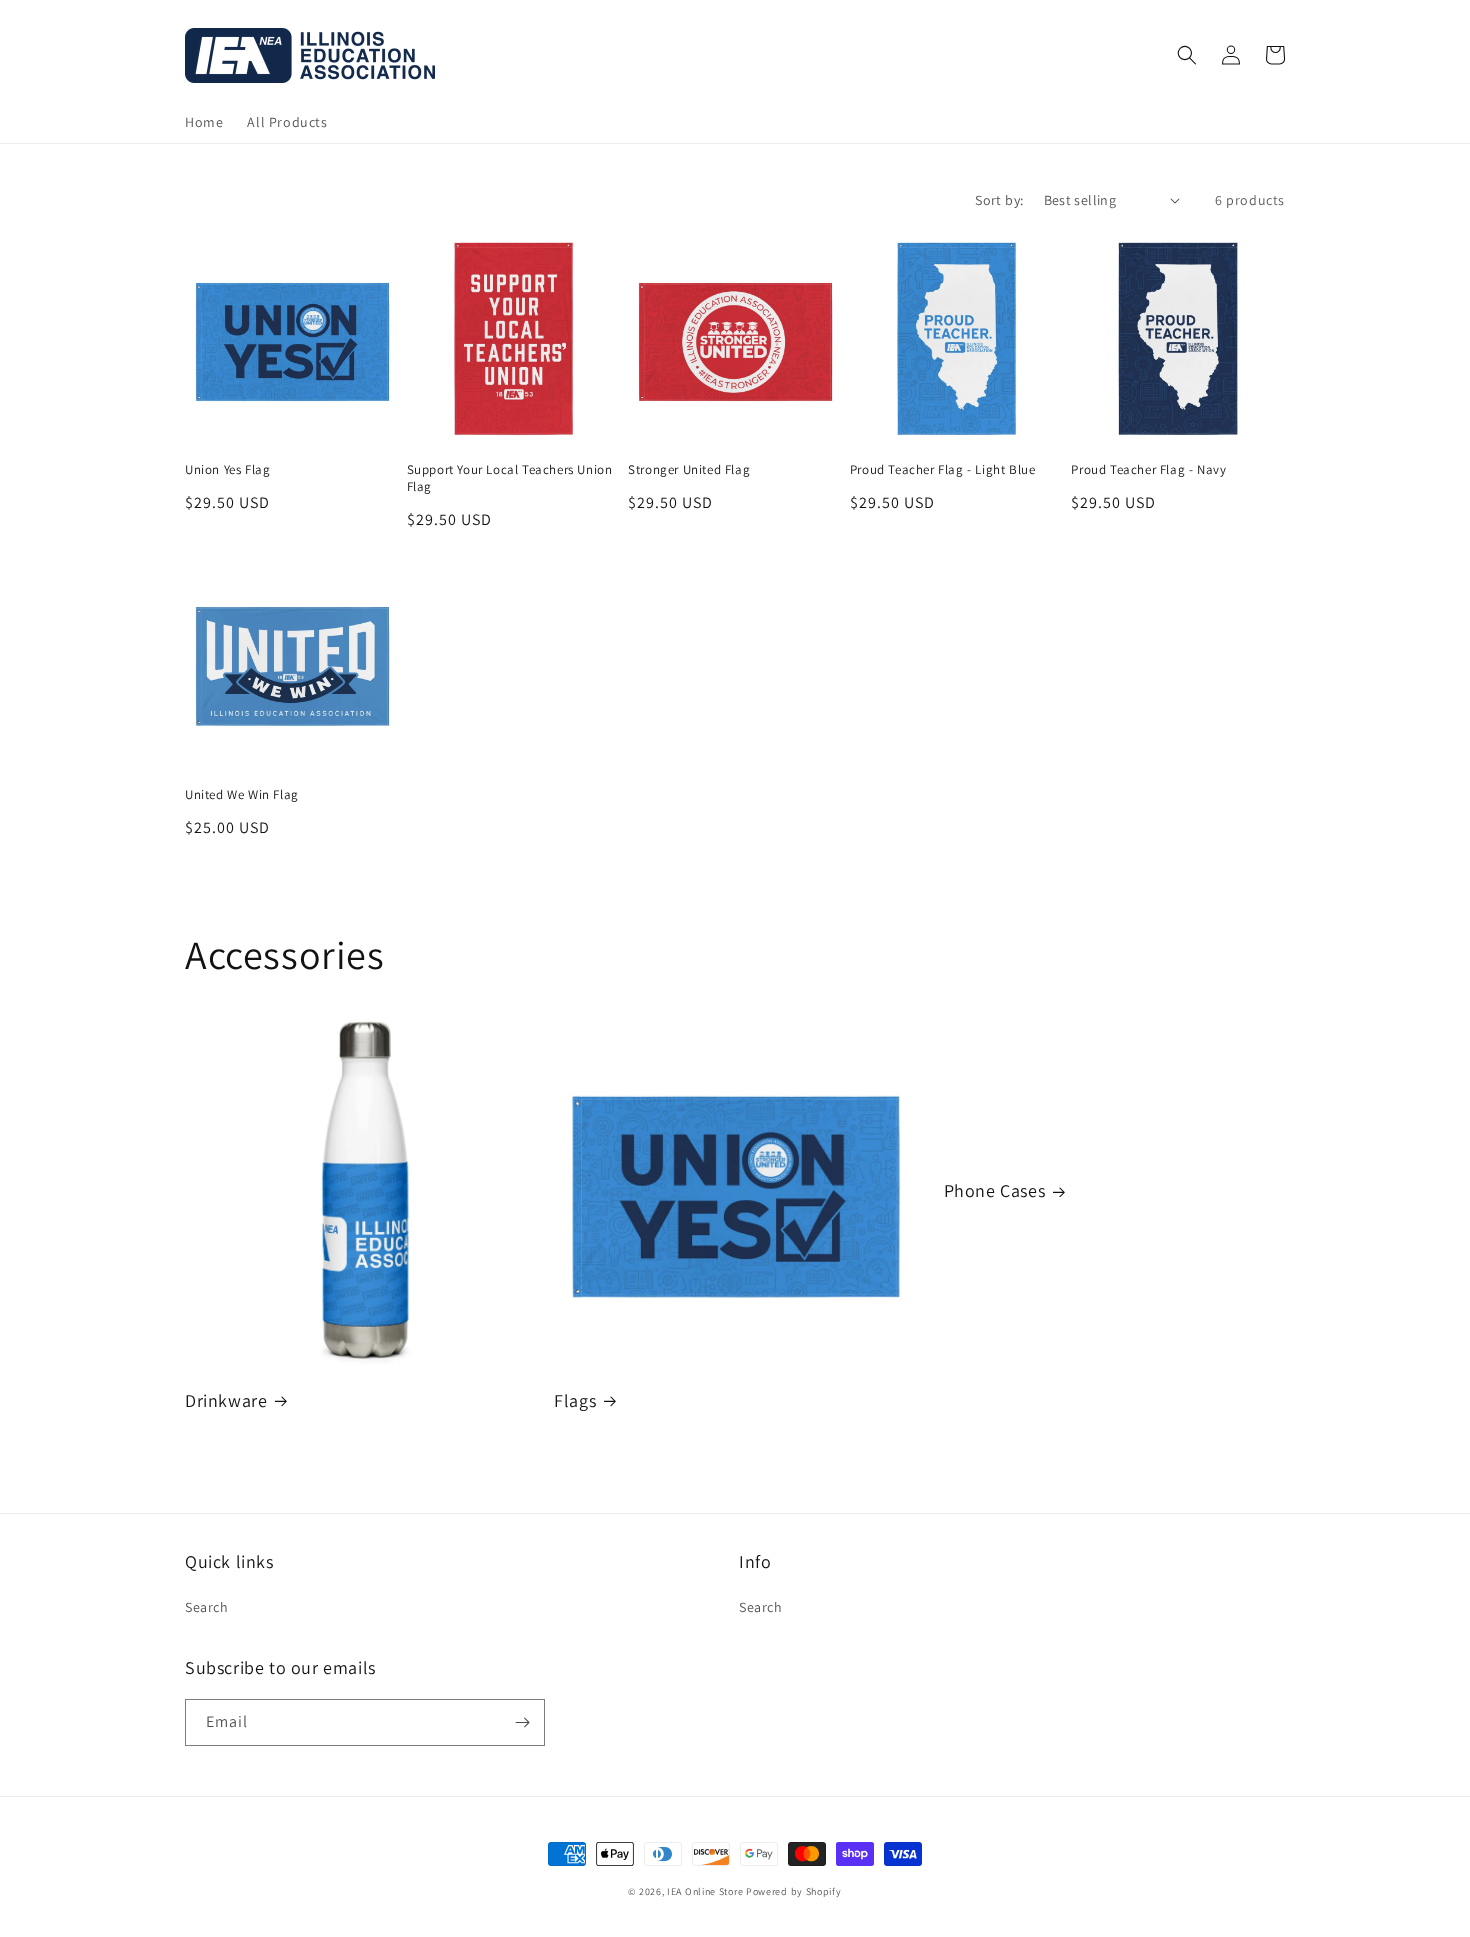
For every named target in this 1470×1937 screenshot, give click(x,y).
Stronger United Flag (689, 470)
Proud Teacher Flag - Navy (1148, 470)
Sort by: (999, 200)
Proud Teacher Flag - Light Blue (943, 470)
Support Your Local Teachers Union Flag (510, 478)
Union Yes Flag (227, 470)
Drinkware (226, 1400)
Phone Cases (995, 1190)
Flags (575, 1400)
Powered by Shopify (794, 1891)
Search (207, 1607)
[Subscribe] (522, 1722)
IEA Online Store (705, 1891)
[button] (1187, 55)
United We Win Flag (242, 795)
